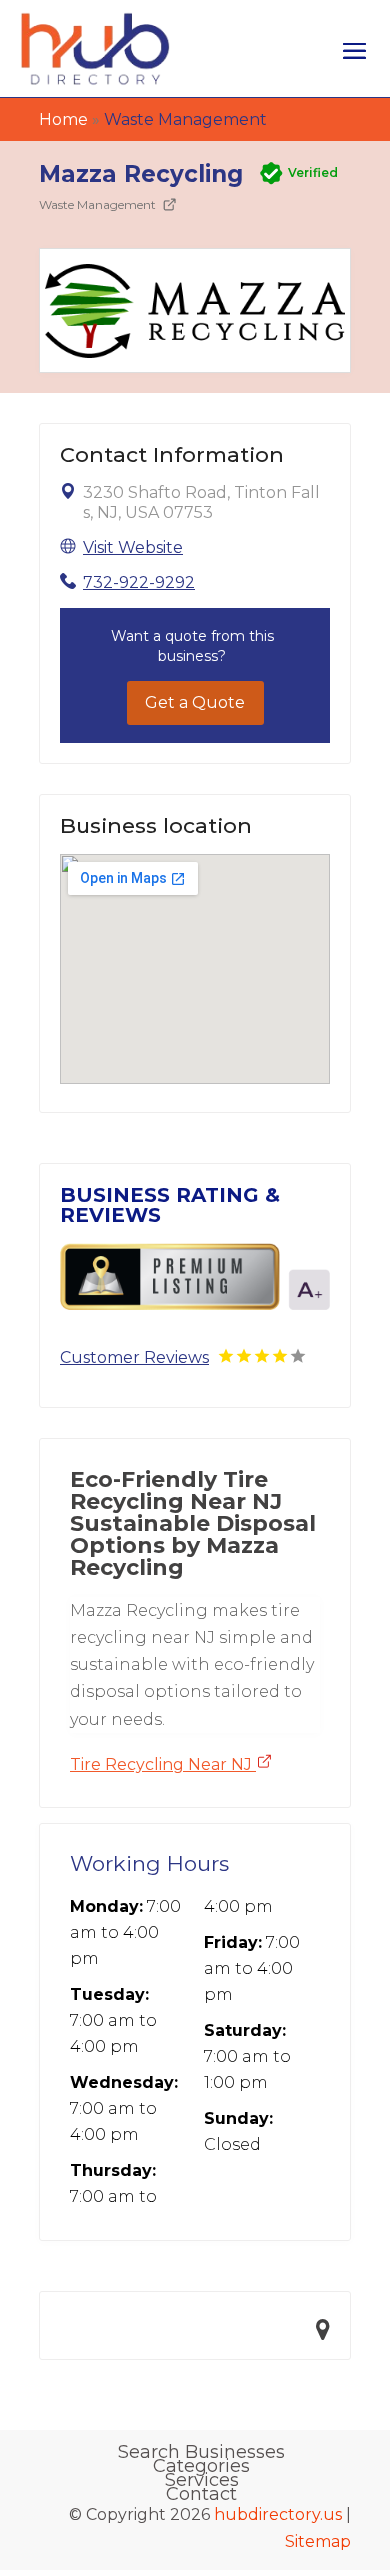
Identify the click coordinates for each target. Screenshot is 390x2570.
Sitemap (318, 2541)
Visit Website (133, 547)
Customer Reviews (134, 1357)
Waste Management (185, 119)
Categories (201, 2466)
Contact (201, 2494)
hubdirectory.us (278, 2514)
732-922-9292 (139, 582)
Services (202, 2480)
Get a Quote (195, 702)
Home (63, 119)
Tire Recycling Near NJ (163, 1764)
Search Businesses (201, 2452)
